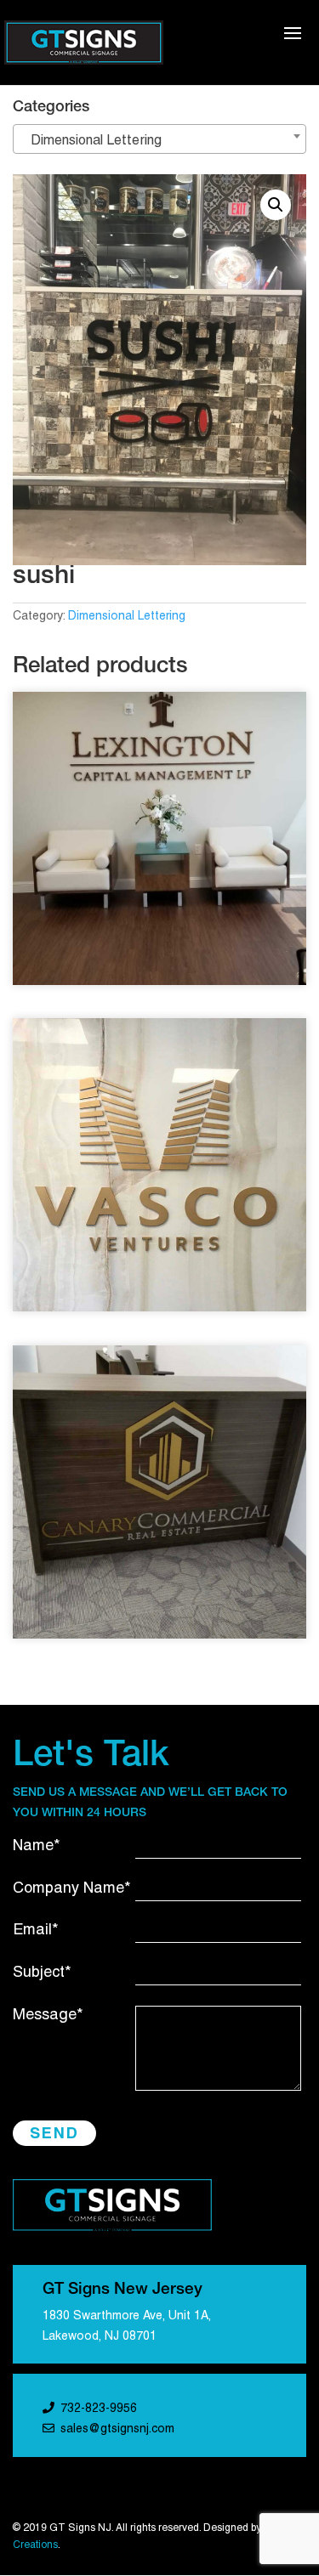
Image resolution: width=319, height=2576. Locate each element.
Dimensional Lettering (127, 617)
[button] (276, 205)
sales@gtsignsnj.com (117, 2429)
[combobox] (159, 139)
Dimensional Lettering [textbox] (91, 141)
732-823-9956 (99, 2409)
